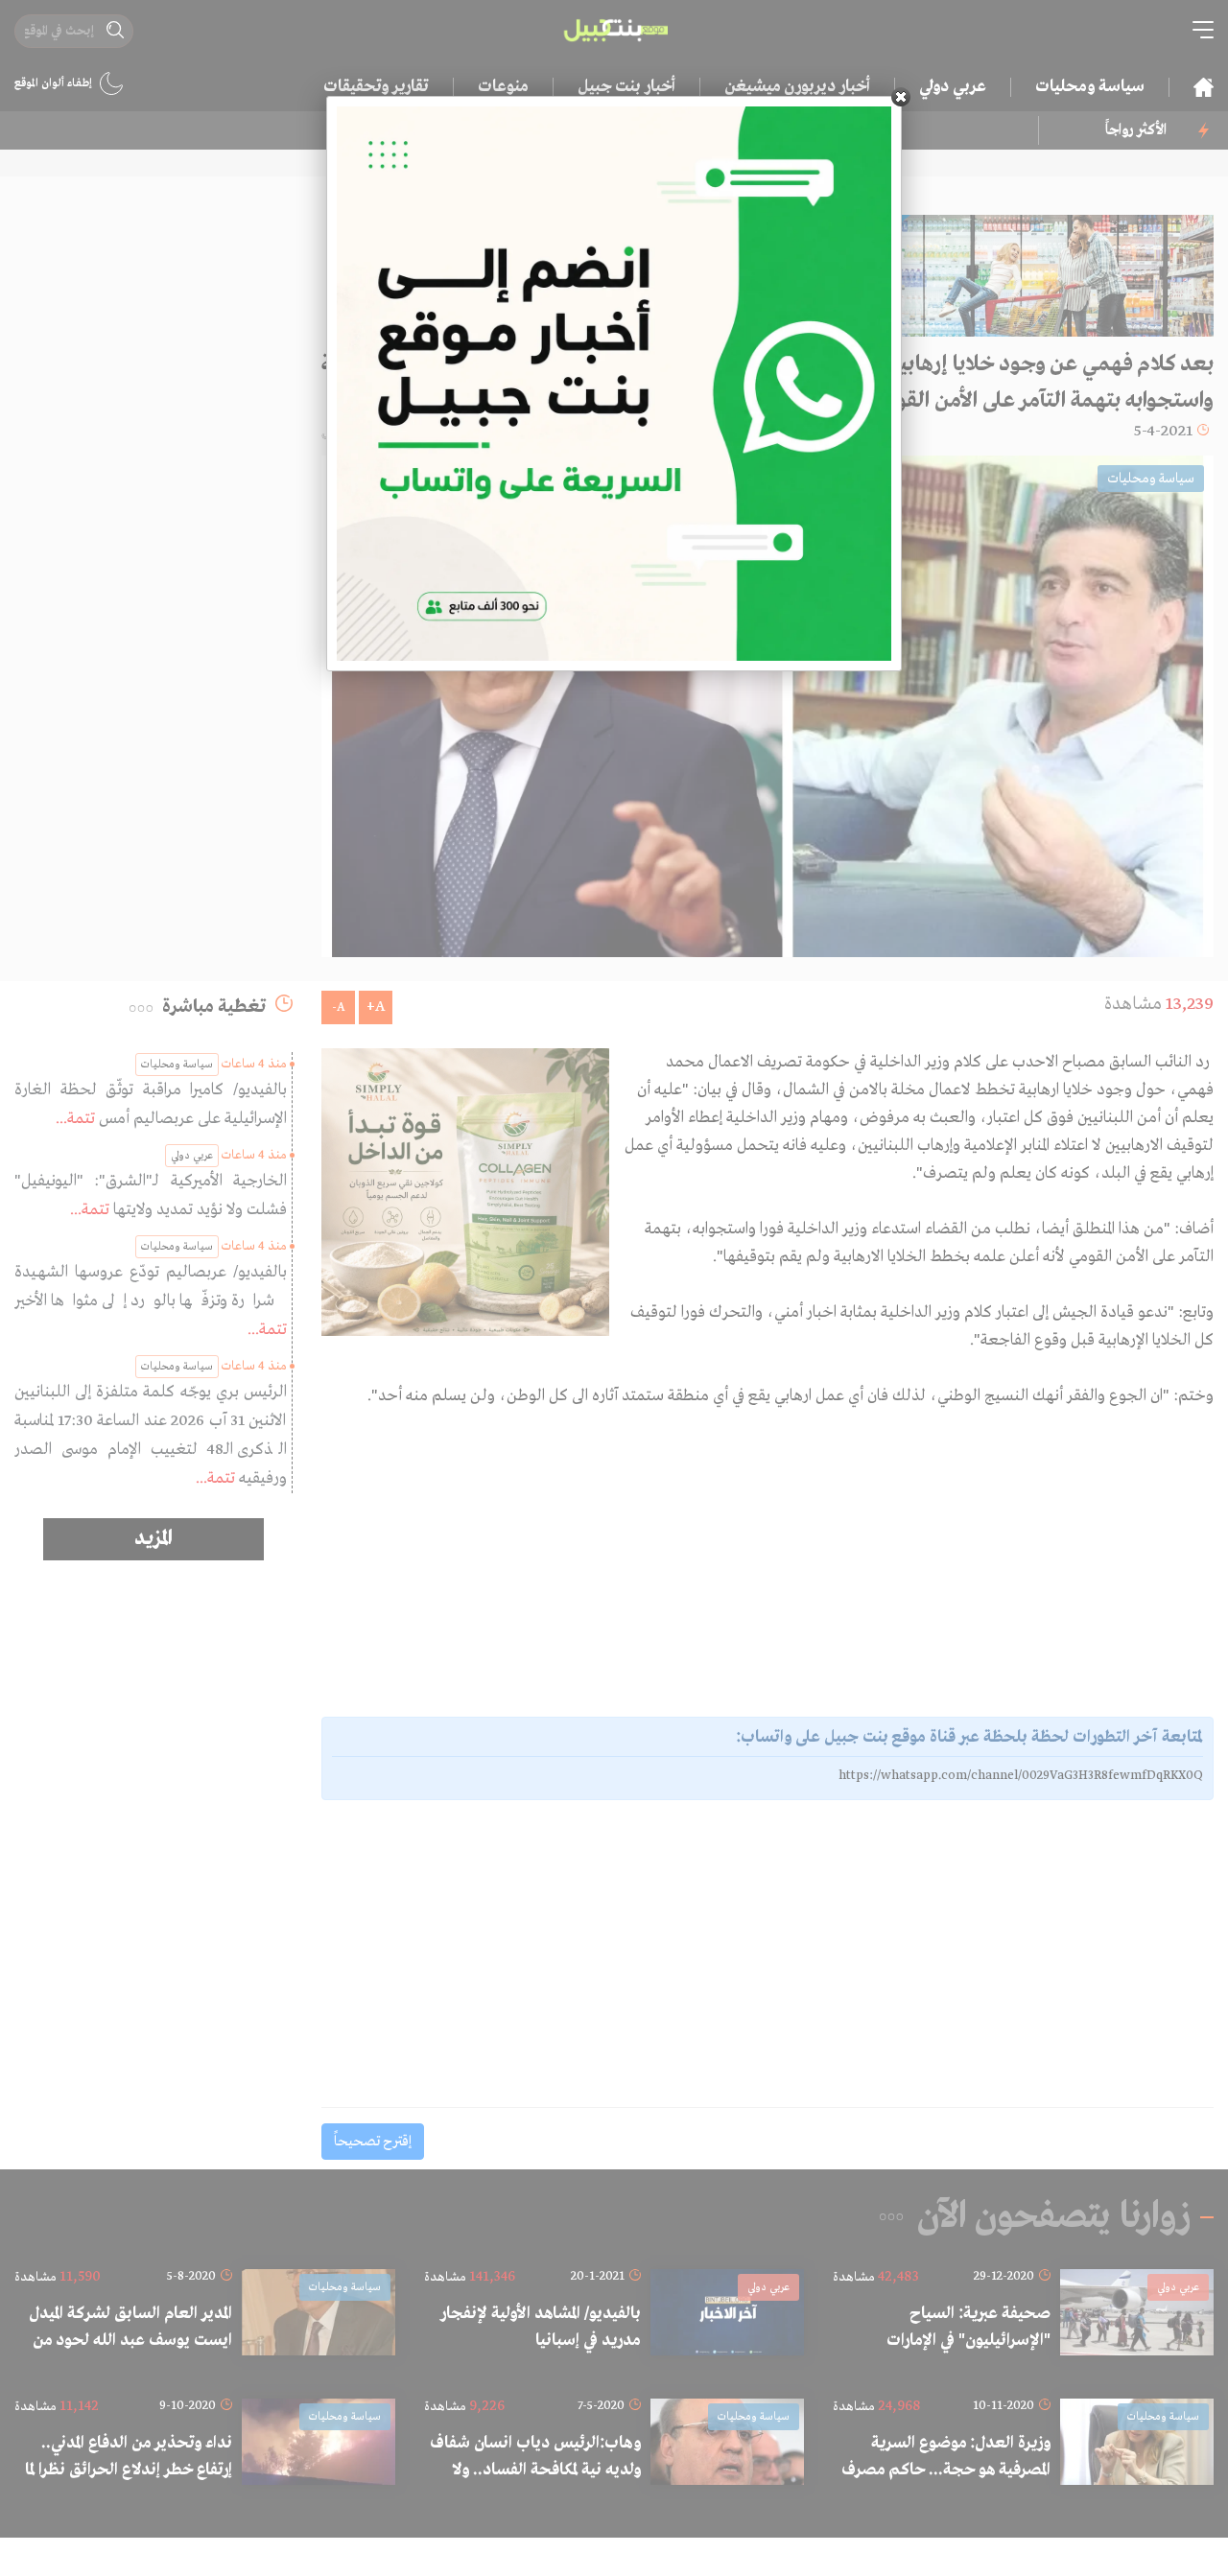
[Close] (901, 97)
